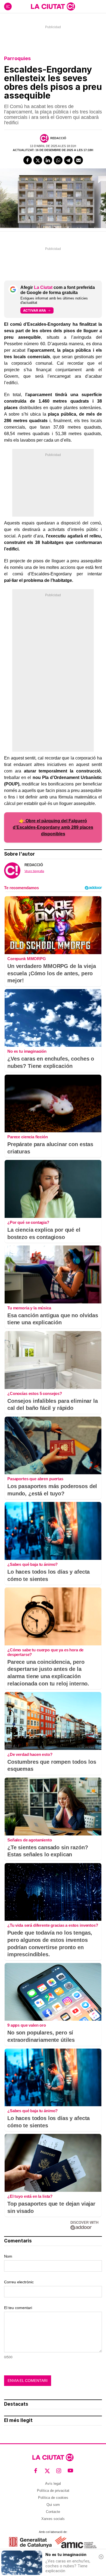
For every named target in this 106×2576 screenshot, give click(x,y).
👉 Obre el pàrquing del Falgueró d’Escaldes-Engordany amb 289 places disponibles (53, 827)
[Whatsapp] (58, 160)
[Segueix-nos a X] (47, 2471)
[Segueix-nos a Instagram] (59, 2471)
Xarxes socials (53, 2519)
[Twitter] (38, 160)
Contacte (53, 2512)
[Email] (79, 160)
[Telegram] (68, 160)
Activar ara (35, 310)
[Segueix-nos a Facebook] (36, 2471)
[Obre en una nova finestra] (30, 2542)
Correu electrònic (19, 2282)
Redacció (58, 138)
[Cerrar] (101, 2557)
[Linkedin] (48, 160)
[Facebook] (28, 160)
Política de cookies (53, 2498)
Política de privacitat (53, 2491)
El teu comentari (18, 2308)
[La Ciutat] (53, 6)
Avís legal (53, 2484)
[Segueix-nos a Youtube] (71, 2471)
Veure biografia (34, 871)
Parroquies (17, 58)
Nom (8, 2256)
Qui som (53, 2505)
